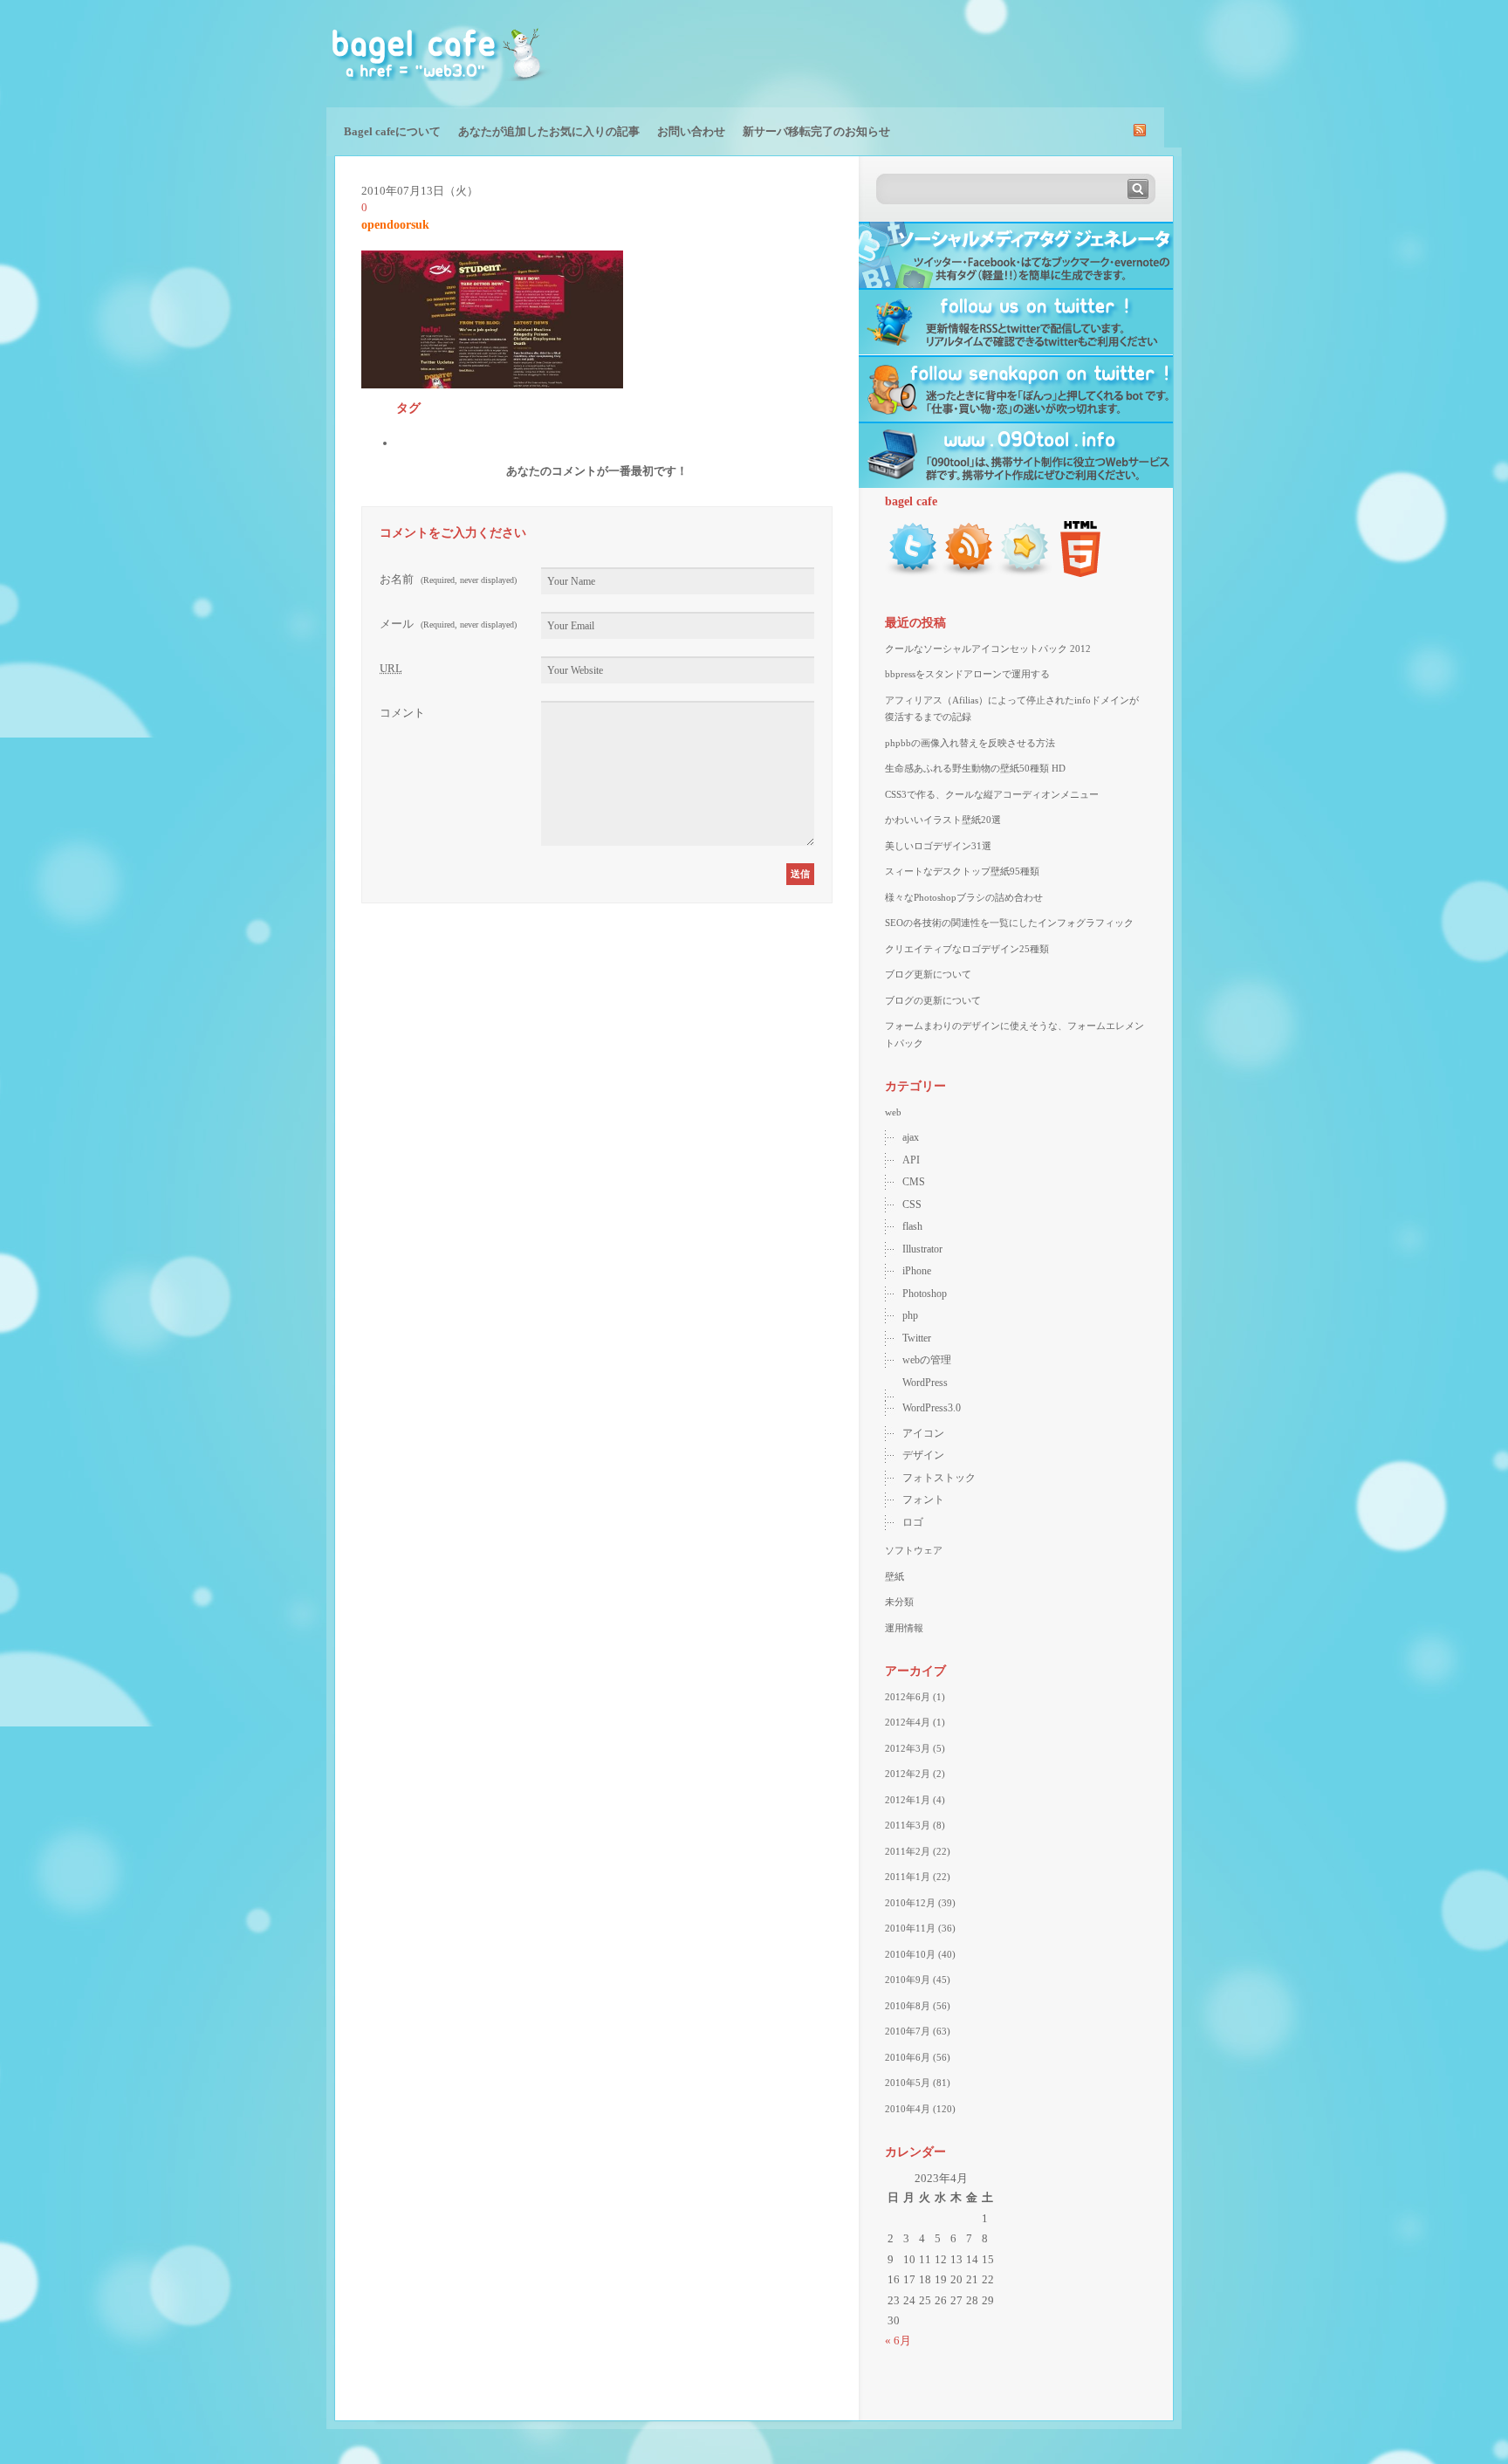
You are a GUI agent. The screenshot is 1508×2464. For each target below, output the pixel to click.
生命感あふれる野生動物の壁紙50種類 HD (975, 768)
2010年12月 (910, 1903)
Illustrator (922, 1249)
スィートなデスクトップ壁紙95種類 (962, 871)
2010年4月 (908, 2109)
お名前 (448, 579)
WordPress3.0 (932, 1408)
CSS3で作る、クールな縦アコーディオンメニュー (992, 794)
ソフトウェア (914, 1550)
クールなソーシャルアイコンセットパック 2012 (988, 649)
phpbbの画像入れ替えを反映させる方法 (970, 743)
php (910, 1315)
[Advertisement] (977, 52)
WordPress (925, 1383)
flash (912, 1226)
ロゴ (913, 1522)
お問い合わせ (691, 131)
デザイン (923, 1455)
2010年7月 (908, 2031)
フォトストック (939, 1478)
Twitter (917, 1338)
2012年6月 (908, 1697)
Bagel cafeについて (392, 131)
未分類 (899, 1602)
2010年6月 (908, 2057)
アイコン (923, 1433)
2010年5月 (908, 2083)
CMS (914, 1182)
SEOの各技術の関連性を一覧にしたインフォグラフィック (1009, 923)
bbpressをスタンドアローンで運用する (967, 674)
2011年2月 (908, 1851)
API (911, 1160)
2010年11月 (910, 1928)
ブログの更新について (933, 1000)
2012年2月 (908, 1774)
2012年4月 (908, 1722)
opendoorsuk (395, 225)
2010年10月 (910, 1954)
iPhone (917, 1271)
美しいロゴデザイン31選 (938, 846)
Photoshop (925, 1294)
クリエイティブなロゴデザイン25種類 (967, 949)
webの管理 (927, 1360)
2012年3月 (908, 1748)
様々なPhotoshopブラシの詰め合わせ (964, 897)
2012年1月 (908, 1800)
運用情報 (904, 1628)
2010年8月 (908, 2006)
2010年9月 (908, 1980)
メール (448, 624)
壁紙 (895, 1576)
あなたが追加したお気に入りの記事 (549, 131)
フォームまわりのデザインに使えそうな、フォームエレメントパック (1014, 1034)
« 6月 (898, 2340)
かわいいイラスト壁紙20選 (943, 820)
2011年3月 (908, 1825)
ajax (911, 1137)
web (893, 1112)
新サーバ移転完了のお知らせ (816, 131)
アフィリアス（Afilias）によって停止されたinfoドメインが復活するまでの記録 (1012, 709)
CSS (912, 1205)
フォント (923, 1500)
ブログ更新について (928, 974)
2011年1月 (908, 1877)
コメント (402, 713)
